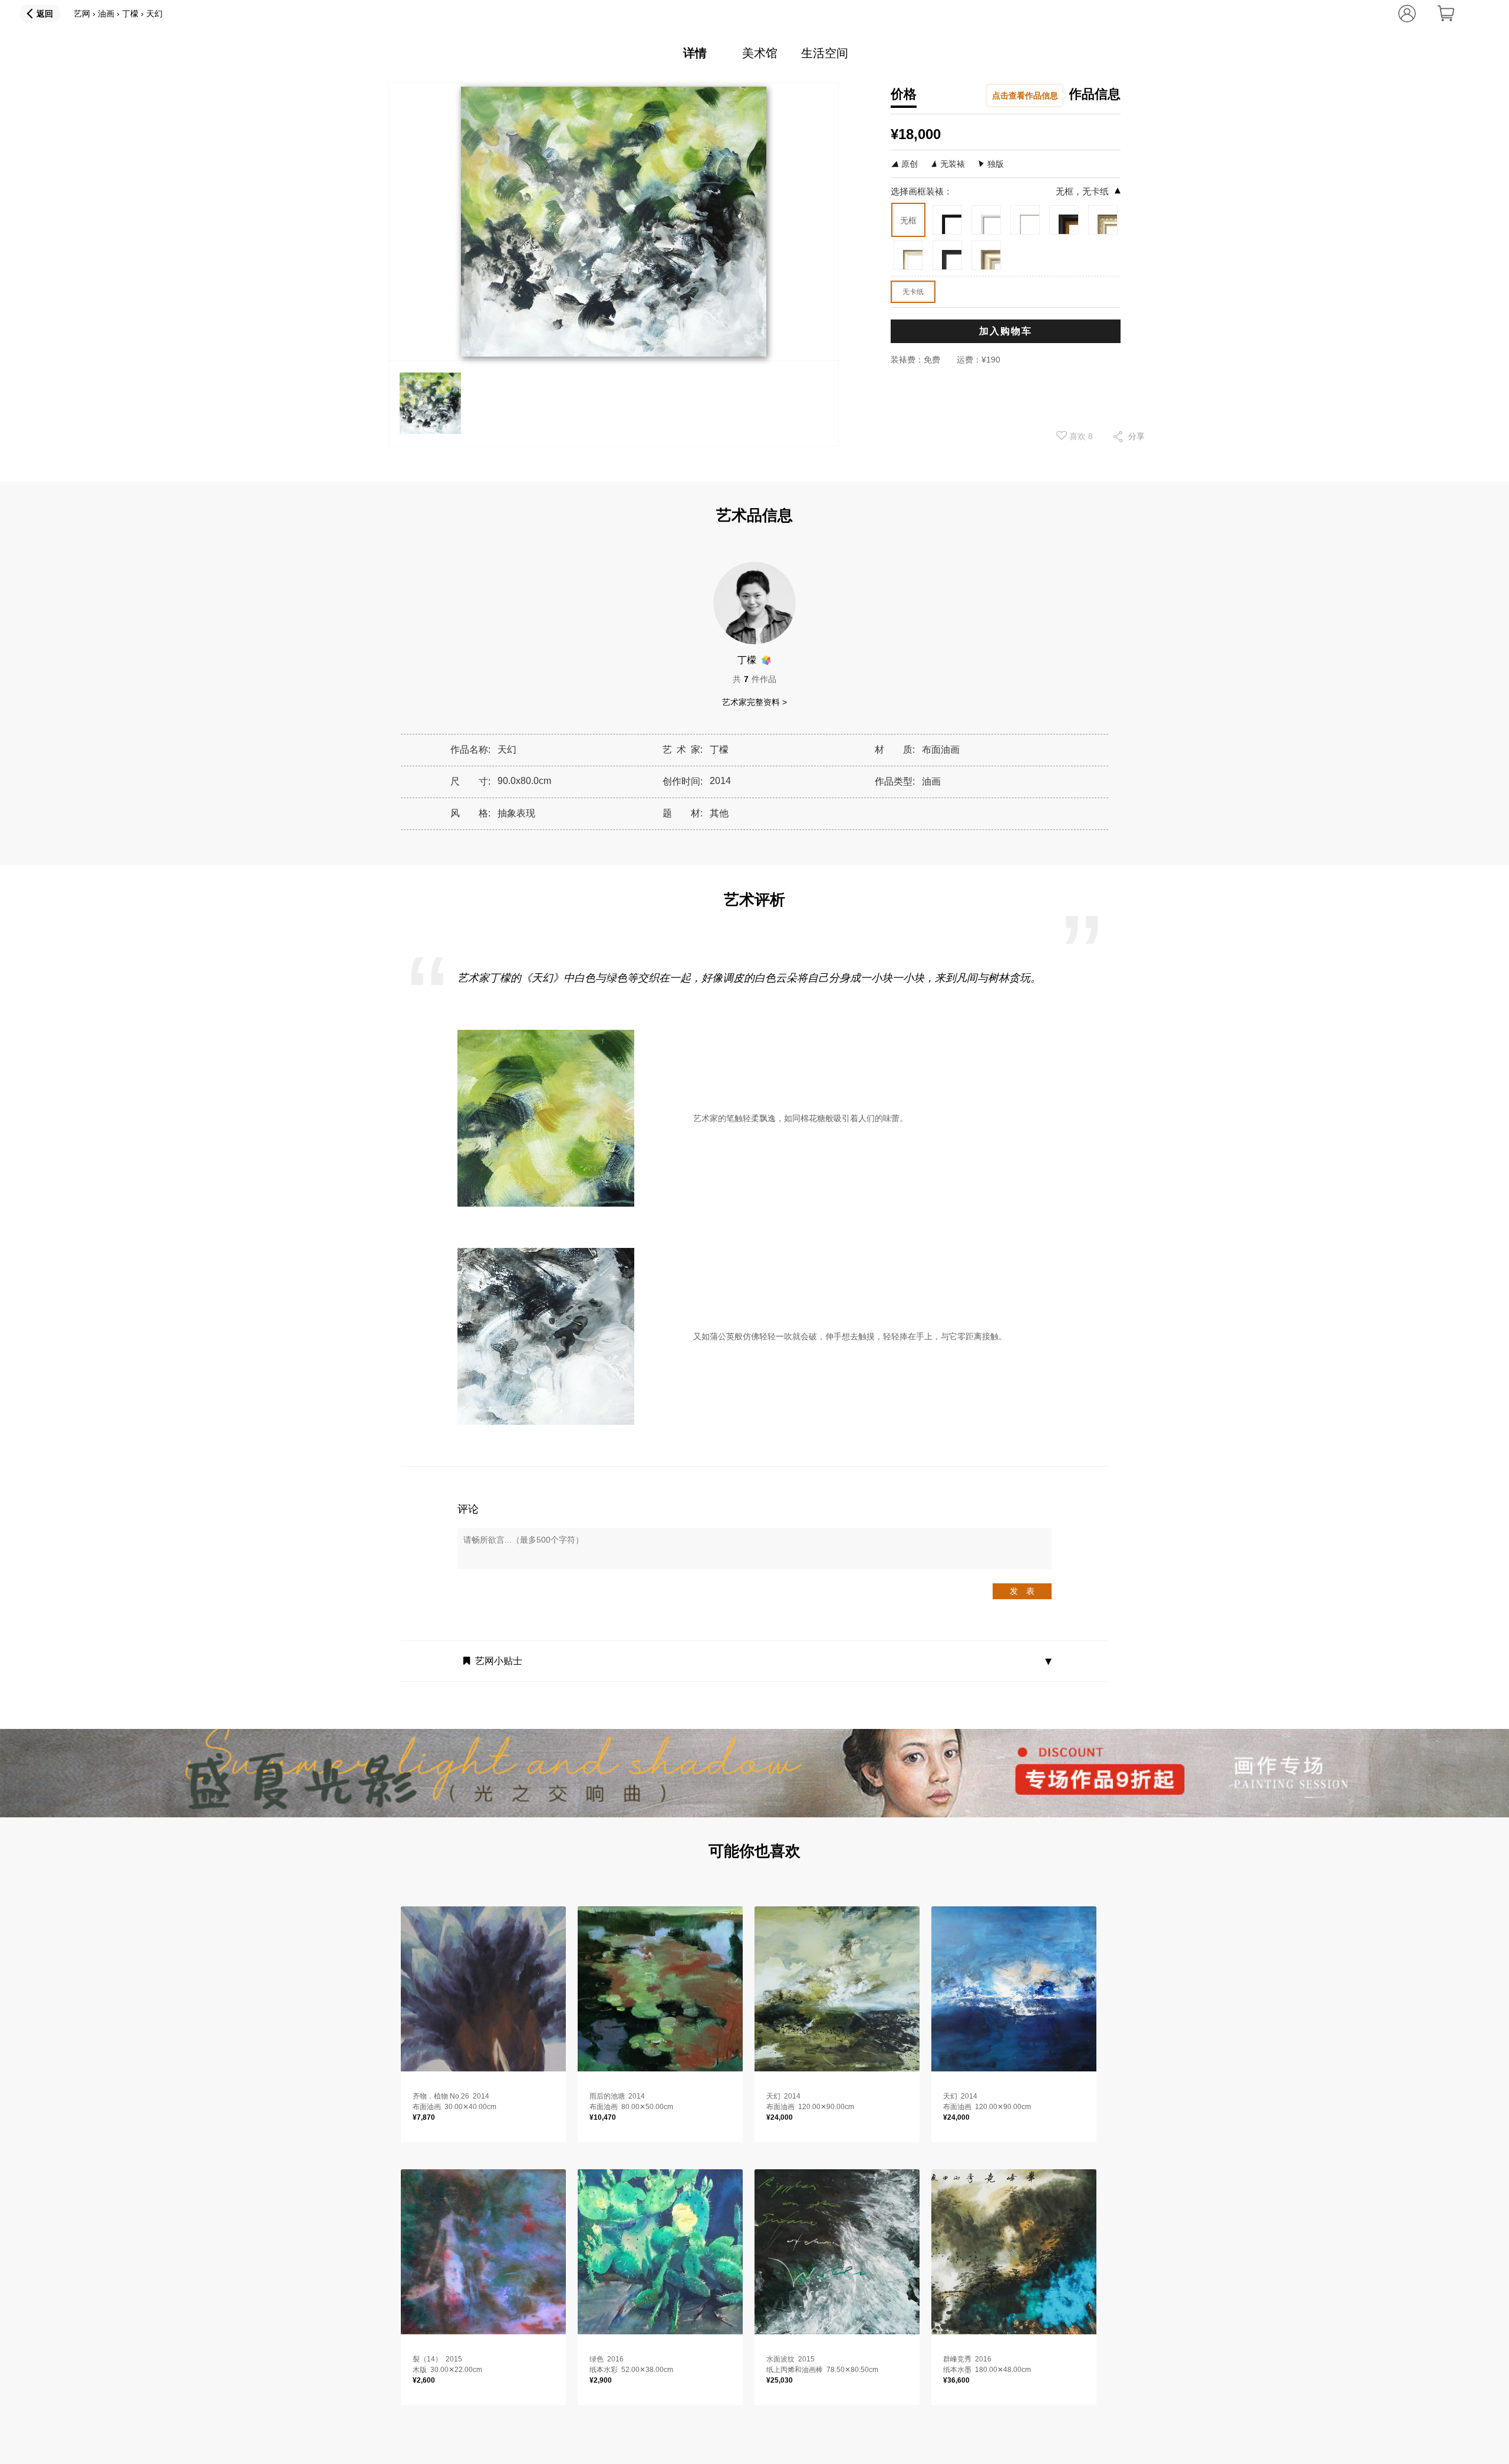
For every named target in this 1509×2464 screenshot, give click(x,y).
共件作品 (754, 679)
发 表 (1022, 1591)
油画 (106, 14)
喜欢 (1080, 436)
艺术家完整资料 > (754, 702)
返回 (45, 14)
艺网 (82, 14)
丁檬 (130, 14)
